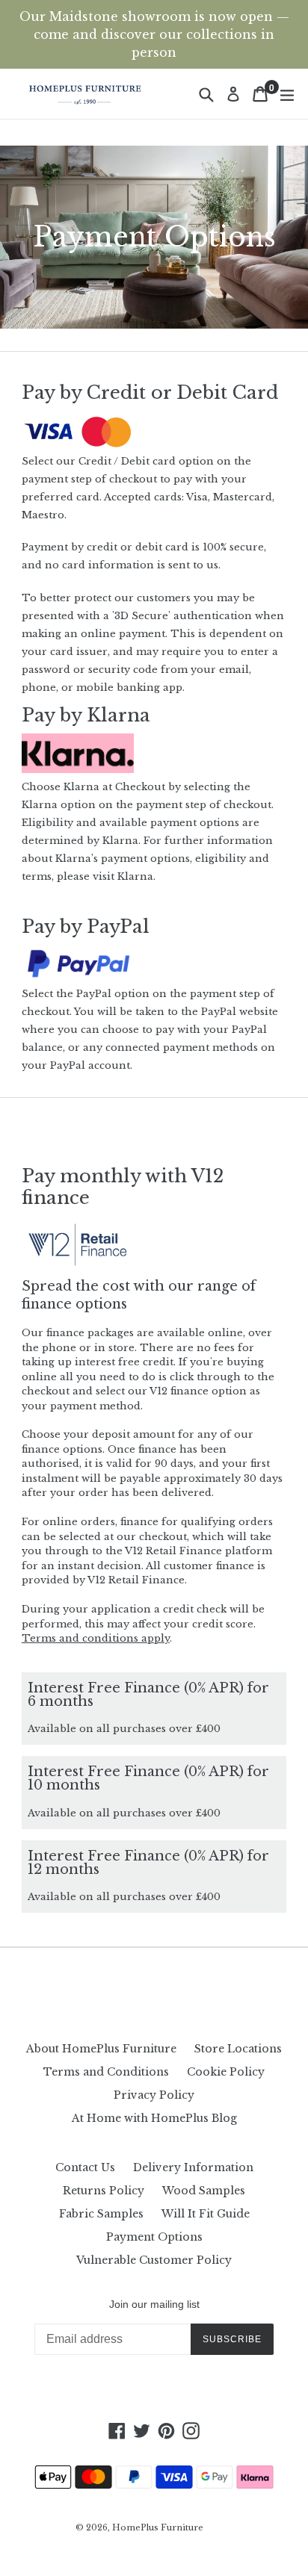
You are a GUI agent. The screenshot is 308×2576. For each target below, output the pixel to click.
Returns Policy (104, 2191)
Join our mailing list (154, 2304)
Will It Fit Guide (206, 2214)
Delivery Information (193, 2167)
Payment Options (154, 2237)
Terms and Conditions (106, 2072)
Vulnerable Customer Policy (154, 2260)
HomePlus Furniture (158, 2527)
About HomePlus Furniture (101, 2049)
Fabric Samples (101, 2214)
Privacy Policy (154, 2095)
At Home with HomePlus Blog (154, 2118)
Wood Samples (204, 2191)
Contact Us (85, 2167)
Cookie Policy (226, 2072)
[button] (96, 1638)
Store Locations (238, 2049)
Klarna (135, 876)
